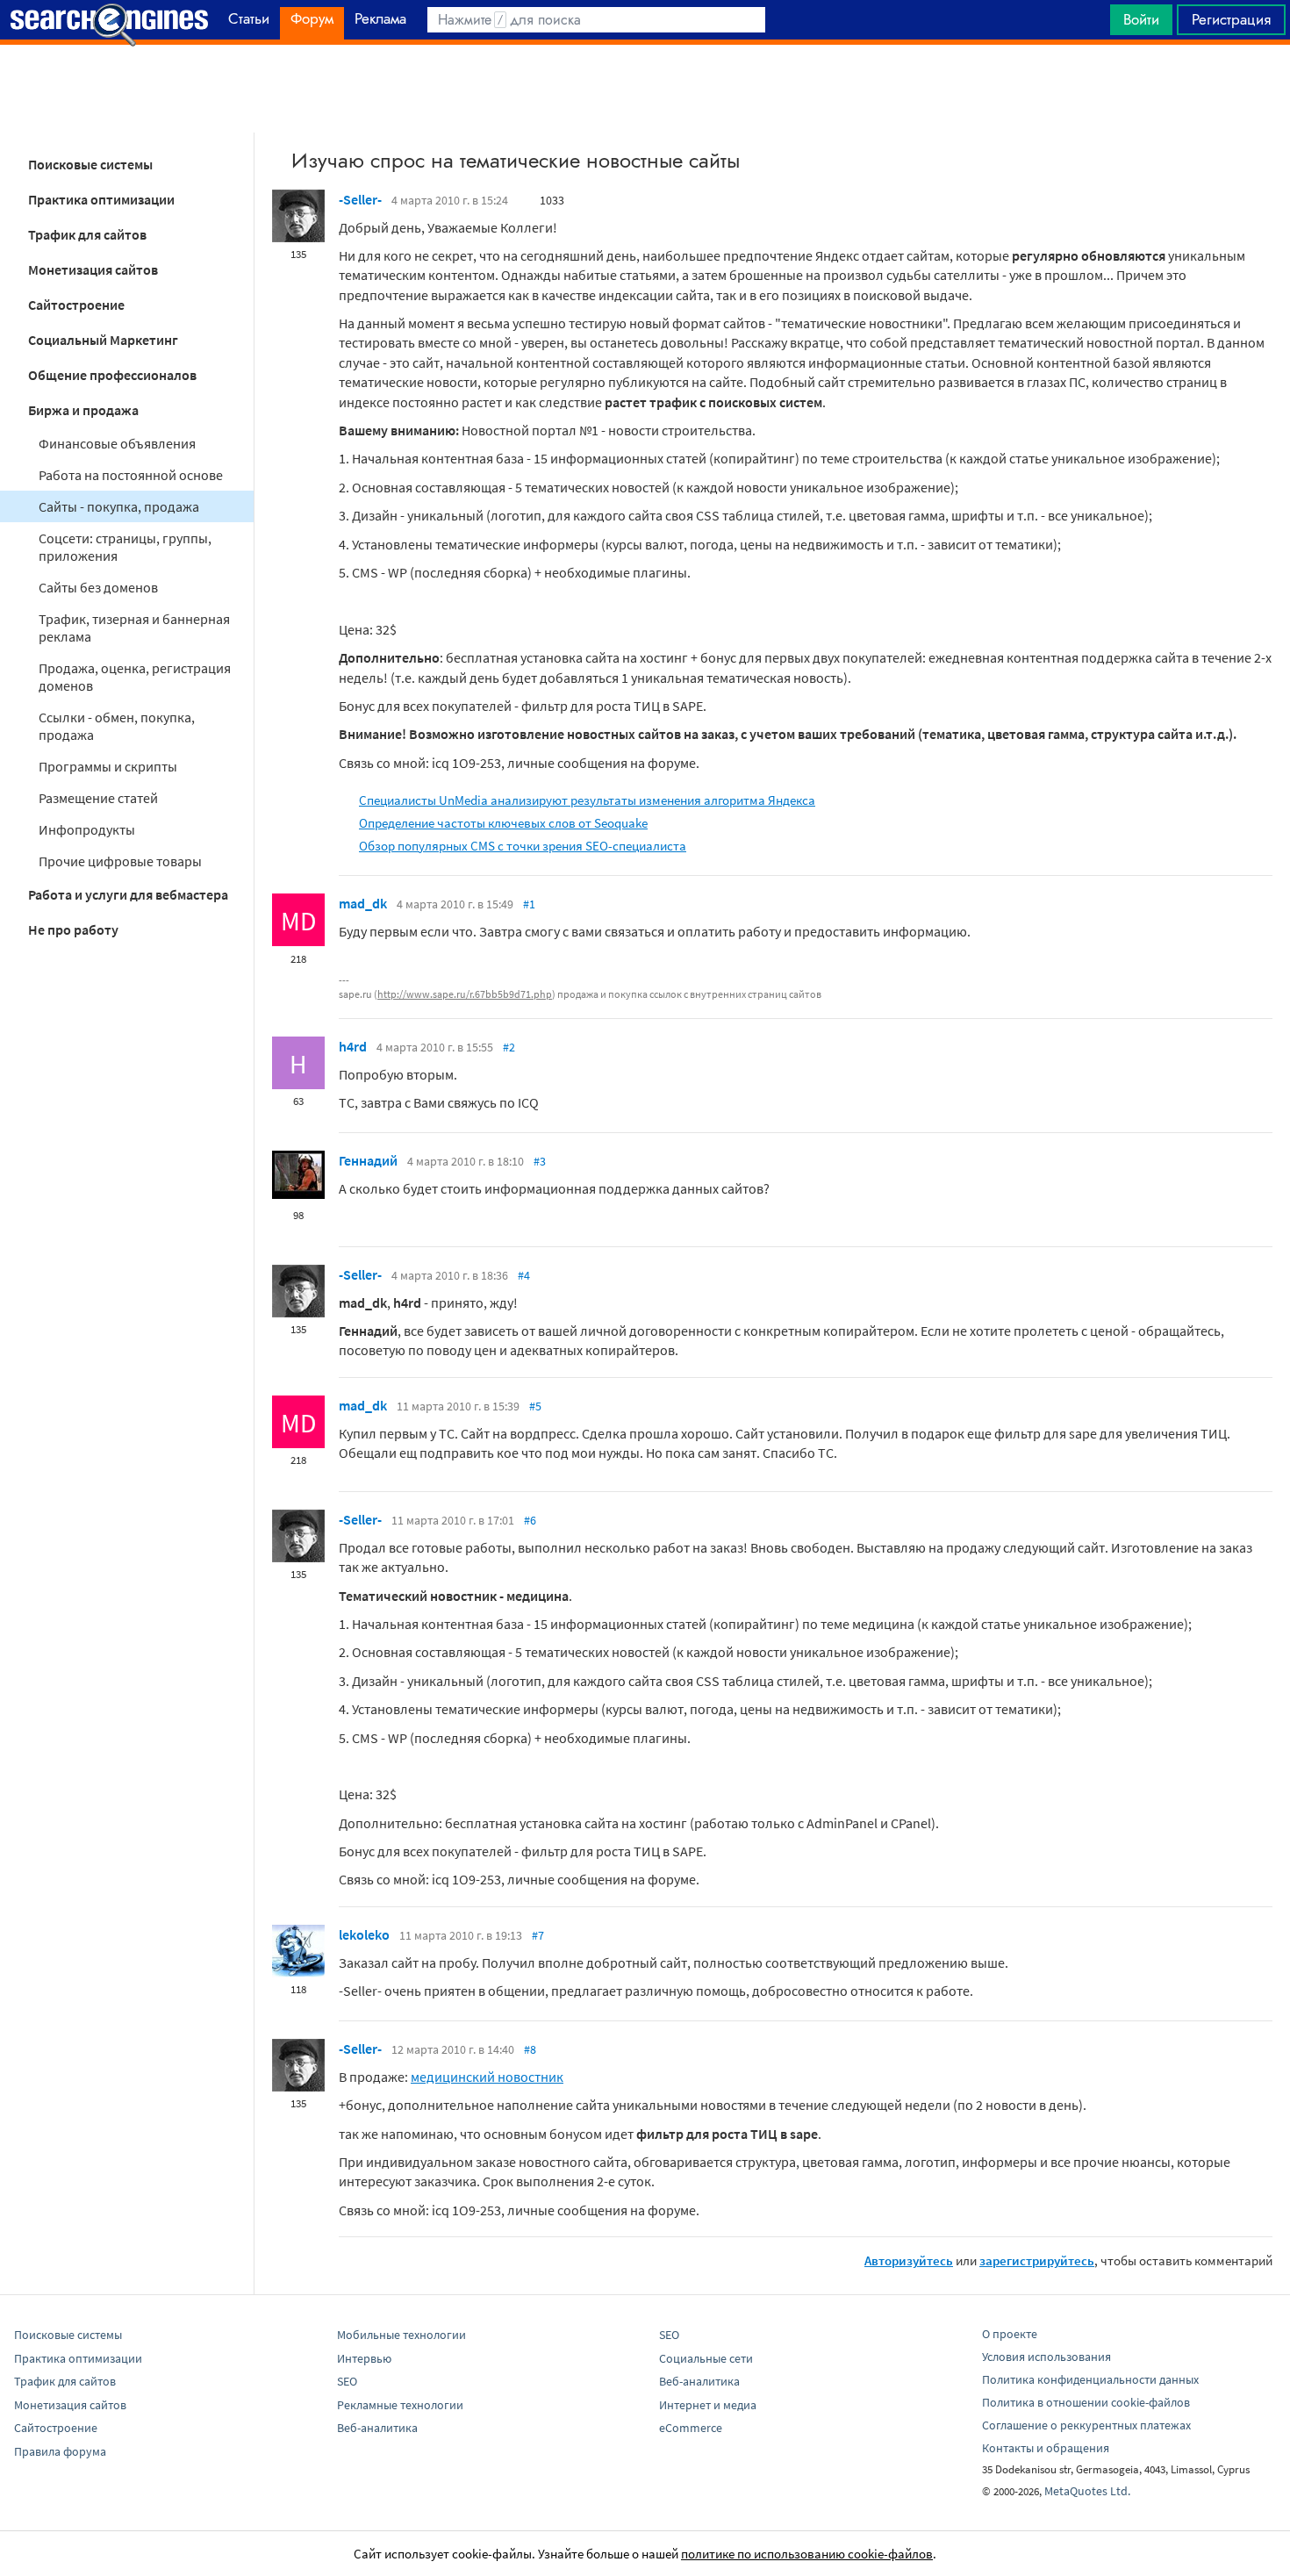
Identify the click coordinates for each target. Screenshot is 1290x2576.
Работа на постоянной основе (131, 475)
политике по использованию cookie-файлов (807, 2554)
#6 (530, 1520)
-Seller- (360, 199)
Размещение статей (98, 798)
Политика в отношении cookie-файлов (1086, 2402)
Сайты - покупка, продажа (119, 506)
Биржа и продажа (83, 410)
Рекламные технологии (400, 2405)
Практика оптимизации (101, 199)
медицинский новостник (487, 2077)
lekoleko (364, 1934)
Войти (1141, 19)
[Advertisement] (645, 89)
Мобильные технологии (401, 2335)
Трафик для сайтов (87, 234)
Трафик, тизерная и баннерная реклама (134, 628)
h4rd (353, 1046)
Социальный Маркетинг (103, 340)
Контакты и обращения (1046, 2448)
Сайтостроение (76, 305)
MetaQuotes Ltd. (1087, 2491)
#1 (529, 904)
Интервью (364, 2358)
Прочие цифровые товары (120, 861)
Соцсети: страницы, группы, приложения (125, 547)
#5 (535, 1406)
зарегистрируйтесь (1037, 2260)
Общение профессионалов (112, 375)
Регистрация (1231, 19)
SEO (347, 2381)
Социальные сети (706, 2358)
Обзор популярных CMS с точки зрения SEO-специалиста (523, 846)
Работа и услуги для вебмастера (128, 894)
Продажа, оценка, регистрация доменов (135, 677)
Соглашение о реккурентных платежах (1086, 2425)
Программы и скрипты (108, 766)
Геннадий (368, 1160)
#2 (509, 1047)
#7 (538, 1935)
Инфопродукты (87, 829)
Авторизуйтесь (909, 2260)
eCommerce (691, 2428)
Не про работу (73, 929)
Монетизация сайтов (93, 269)
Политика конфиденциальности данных (1090, 2379)
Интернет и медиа (708, 2405)
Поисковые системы (90, 164)
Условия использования (1046, 2357)
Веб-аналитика (377, 2428)
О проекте (1010, 2334)
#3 (540, 1161)
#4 (524, 1275)
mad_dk (363, 903)
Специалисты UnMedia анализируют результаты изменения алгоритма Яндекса (587, 800)
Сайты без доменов (98, 587)
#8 (530, 2049)
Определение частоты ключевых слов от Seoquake (503, 823)
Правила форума (60, 2451)
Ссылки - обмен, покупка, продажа (117, 726)
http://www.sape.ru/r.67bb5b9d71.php (465, 994)
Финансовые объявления (117, 443)
